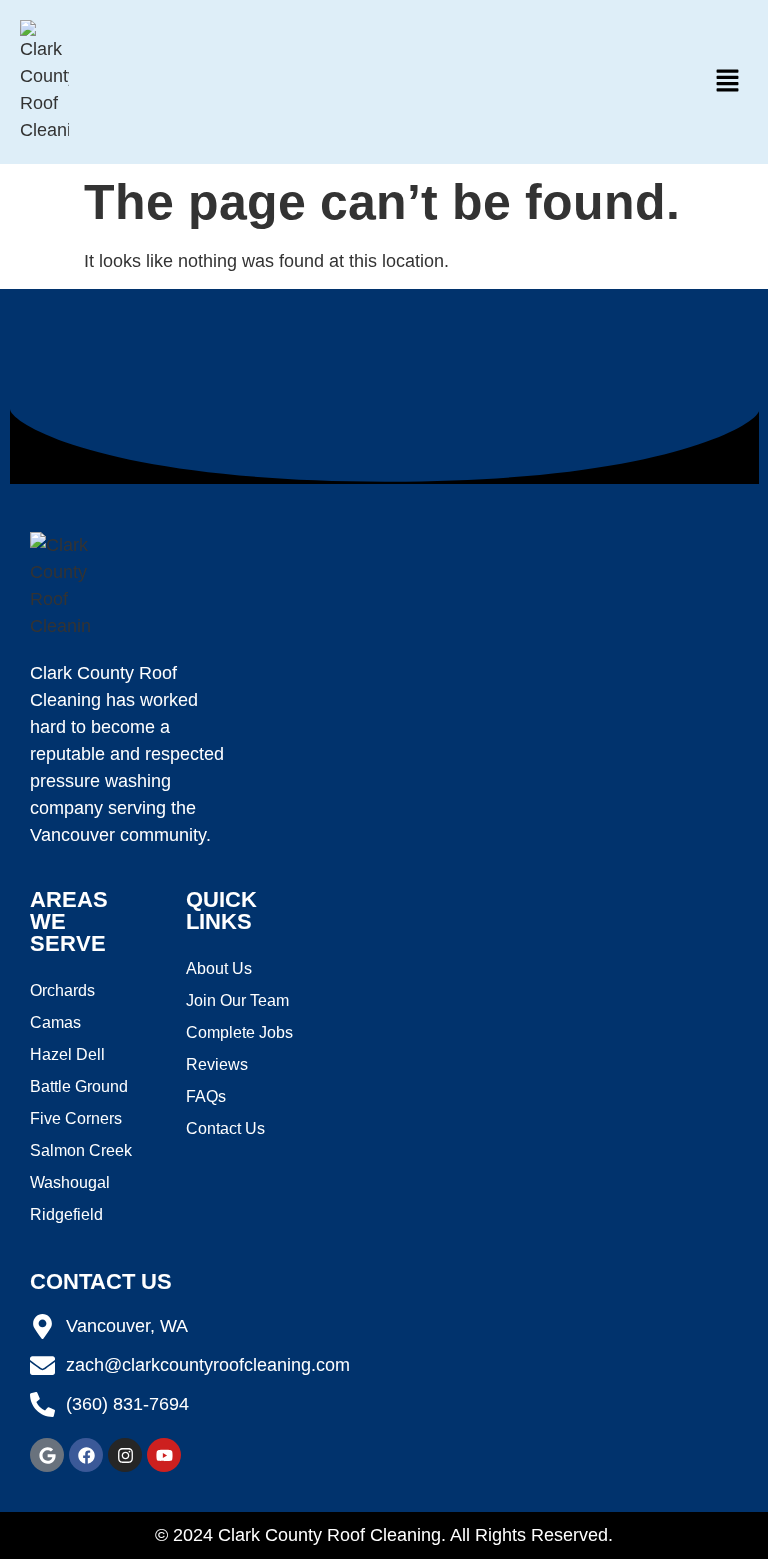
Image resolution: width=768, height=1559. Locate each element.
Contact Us (225, 1128)
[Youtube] (164, 1455)
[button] (728, 82)
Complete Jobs (239, 1032)
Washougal (70, 1182)
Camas (55, 1022)
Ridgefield (66, 1214)
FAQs (206, 1096)
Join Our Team (237, 1000)
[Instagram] (125, 1455)
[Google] (47, 1455)
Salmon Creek (81, 1150)
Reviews (217, 1064)
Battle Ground (79, 1086)
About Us (219, 968)
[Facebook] (86, 1455)
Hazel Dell (67, 1054)
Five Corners (76, 1118)
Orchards (62, 990)
